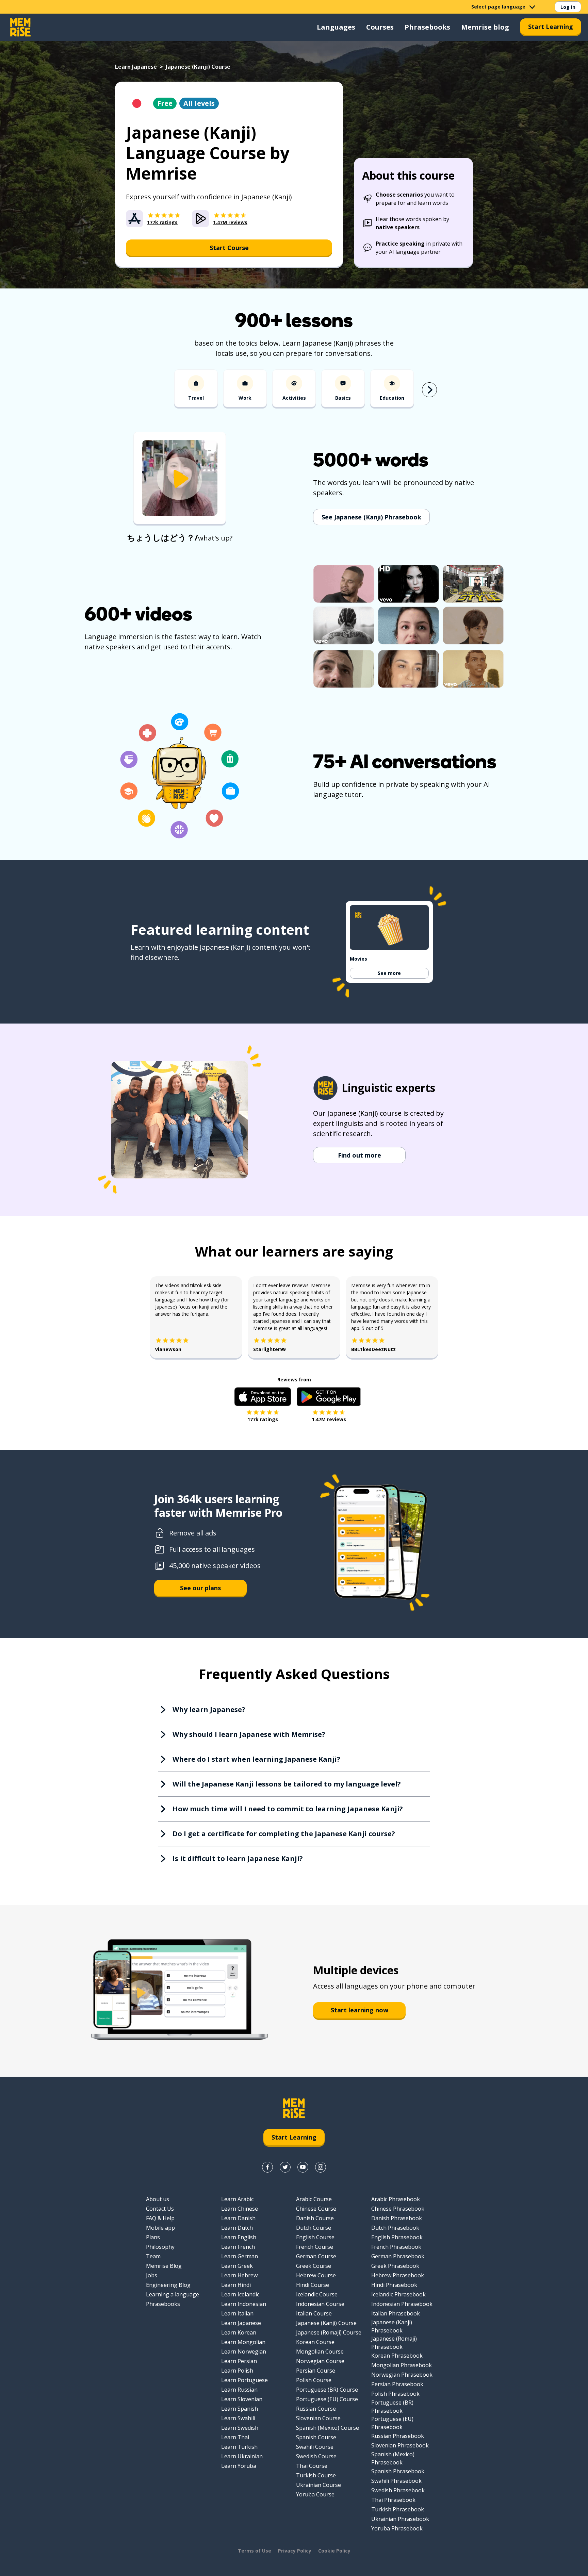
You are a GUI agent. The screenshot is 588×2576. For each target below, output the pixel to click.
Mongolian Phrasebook (402, 2365)
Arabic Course (314, 2199)
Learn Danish (238, 2218)
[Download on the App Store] (263, 1397)
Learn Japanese (136, 67)
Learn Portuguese (244, 2380)
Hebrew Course (316, 2275)
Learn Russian (239, 2390)
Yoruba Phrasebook (397, 2528)
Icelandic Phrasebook (398, 2294)
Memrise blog (485, 27)
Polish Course (314, 2380)
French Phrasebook (396, 2247)
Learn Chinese (240, 2209)
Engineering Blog (168, 2285)
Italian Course (314, 2313)
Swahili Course (315, 2447)
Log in (568, 7)
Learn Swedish (240, 2428)
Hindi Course (313, 2285)
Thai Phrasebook (393, 2500)
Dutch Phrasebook (395, 2228)
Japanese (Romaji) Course (329, 2332)
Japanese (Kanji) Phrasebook (392, 2326)
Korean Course (315, 2342)
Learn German (240, 2256)
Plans (153, 2237)
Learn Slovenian (242, 2399)
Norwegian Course (320, 2361)
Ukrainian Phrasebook (400, 2519)
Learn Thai (235, 2437)
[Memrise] (20, 27)
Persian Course (316, 2371)
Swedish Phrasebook (398, 2490)
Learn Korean (239, 2332)
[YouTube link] (303, 2167)
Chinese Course (316, 2209)
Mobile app (160, 2228)
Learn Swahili (238, 2418)
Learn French (238, 2247)
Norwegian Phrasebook (402, 2375)
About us (158, 2199)
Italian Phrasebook (396, 2313)
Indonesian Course (320, 2304)
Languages (336, 27)
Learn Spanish (240, 2409)
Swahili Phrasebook (396, 2481)
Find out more (360, 1155)
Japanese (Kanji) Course (326, 2323)
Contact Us (160, 2209)
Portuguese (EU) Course (327, 2399)
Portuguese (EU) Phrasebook (392, 2423)
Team (153, 2256)
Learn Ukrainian (242, 2456)
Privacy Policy (295, 2551)
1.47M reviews (329, 1419)
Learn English (239, 2237)
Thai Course (312, 2466)
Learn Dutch (237, 2228)
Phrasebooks (427, 27)
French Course (315, 2247)
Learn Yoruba (239, 2466)
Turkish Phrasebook (398, 2509)
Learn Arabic (237, 2199)
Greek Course (314, 2266)
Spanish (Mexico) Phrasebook (393, 2458)
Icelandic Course (317, 2294)
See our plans (200, 1588)
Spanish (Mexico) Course (328, 2428)
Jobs (152, 2275)
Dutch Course (314, 2228)
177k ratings (263, 1419)
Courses (380, 27)
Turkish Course (316, 2475)
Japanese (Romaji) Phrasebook (394, 2343)
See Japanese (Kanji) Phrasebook (371, 517)
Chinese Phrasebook (398, 2209)
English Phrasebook (397, 2237)
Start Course (229, 248)
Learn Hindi (236, 2285)
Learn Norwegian (244, 2351)
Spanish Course (316, 2437)
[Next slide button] (429, 390)
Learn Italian (237, 2313)
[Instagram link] (321, 2167)
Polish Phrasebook (395, 2394)
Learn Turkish (239, 2447)
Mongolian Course (320, 2351)
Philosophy (160, 2247)
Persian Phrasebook (397, 2384)
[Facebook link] (267, 2167)
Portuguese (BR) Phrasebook (392, 2407)
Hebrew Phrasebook (398, 2275)
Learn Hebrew (239, 2275)
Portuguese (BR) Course (327, 2390)
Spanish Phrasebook (398, 2471)
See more (389, 973)
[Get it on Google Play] (329, 1397)
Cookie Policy (334, 2551)
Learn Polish (237, 2371)
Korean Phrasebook (397, 2356)
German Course (316, 2256)
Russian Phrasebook (398, 2436)
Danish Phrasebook (397, 2218)
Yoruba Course (315, 2494)
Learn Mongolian (243, 2342)
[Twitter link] (285, 2167)
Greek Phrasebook (395, 2266)
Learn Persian (239, 2361)
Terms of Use (255, 2551)
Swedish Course (316, 2456)
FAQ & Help (160, 2218)
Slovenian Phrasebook (400, 2445)
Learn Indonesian (244, 2304)
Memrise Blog (164, 2266)
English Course (315, 2237)
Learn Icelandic (240, 2294)
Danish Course (315, 2218)
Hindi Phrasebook (394, 2285)
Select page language (498, 7)
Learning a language (173, 2294)
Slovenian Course (318, 2418)
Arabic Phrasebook (396, 2199)
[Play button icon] (180, 479)
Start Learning (551, 27)
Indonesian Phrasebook (402, 2304)
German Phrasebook (398, 2256)
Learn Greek (237, 2266)
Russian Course (316, 2409)
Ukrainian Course (318, 2485)
